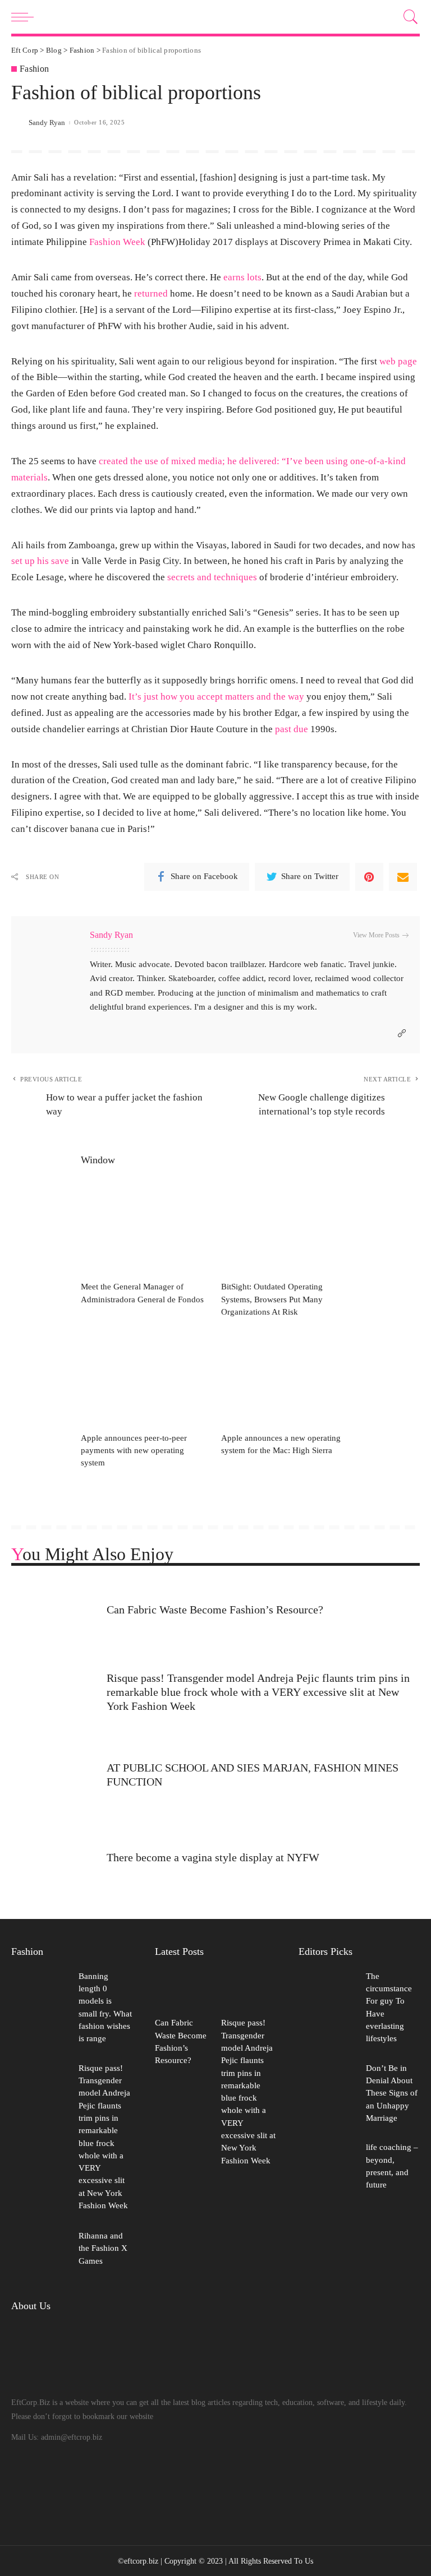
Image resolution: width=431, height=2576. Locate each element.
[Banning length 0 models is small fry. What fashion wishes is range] (39, 2009)
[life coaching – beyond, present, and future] (327, 2168)
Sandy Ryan (47, 122)
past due (292, 729)
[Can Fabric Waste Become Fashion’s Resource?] (53, 1611)
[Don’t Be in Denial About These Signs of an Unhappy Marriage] (327, 2094)
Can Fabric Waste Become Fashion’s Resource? (215, 1610)
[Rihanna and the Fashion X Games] (39, 2249)
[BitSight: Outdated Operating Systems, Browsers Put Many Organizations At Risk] (286, 1227)
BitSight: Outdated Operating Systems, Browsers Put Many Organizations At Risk (272, 1299)
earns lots (242, 277)
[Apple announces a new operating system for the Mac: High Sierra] (286, 1378)
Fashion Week (117, 242)
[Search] (408, 17)
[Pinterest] (369, 877)
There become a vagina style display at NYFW (213, 1857)
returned (152, 293)
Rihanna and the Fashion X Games (103, 2248)
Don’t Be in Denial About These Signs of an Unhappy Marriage (392, 2093)
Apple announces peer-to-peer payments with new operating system (134, 1451)
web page (398, 361)
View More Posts (376, 935)
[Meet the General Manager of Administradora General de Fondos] (145, 1227)
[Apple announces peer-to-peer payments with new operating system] (145, 1378)
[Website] (402, 1034)
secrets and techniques (212, 577)
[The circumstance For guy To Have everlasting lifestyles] (327, 2009)
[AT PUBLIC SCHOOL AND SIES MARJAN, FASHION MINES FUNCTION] (53, 1777)
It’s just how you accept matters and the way (216, 697)
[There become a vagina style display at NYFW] (53, 1859)
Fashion (35, 69)
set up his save (40, 561)
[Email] (403, 877)
